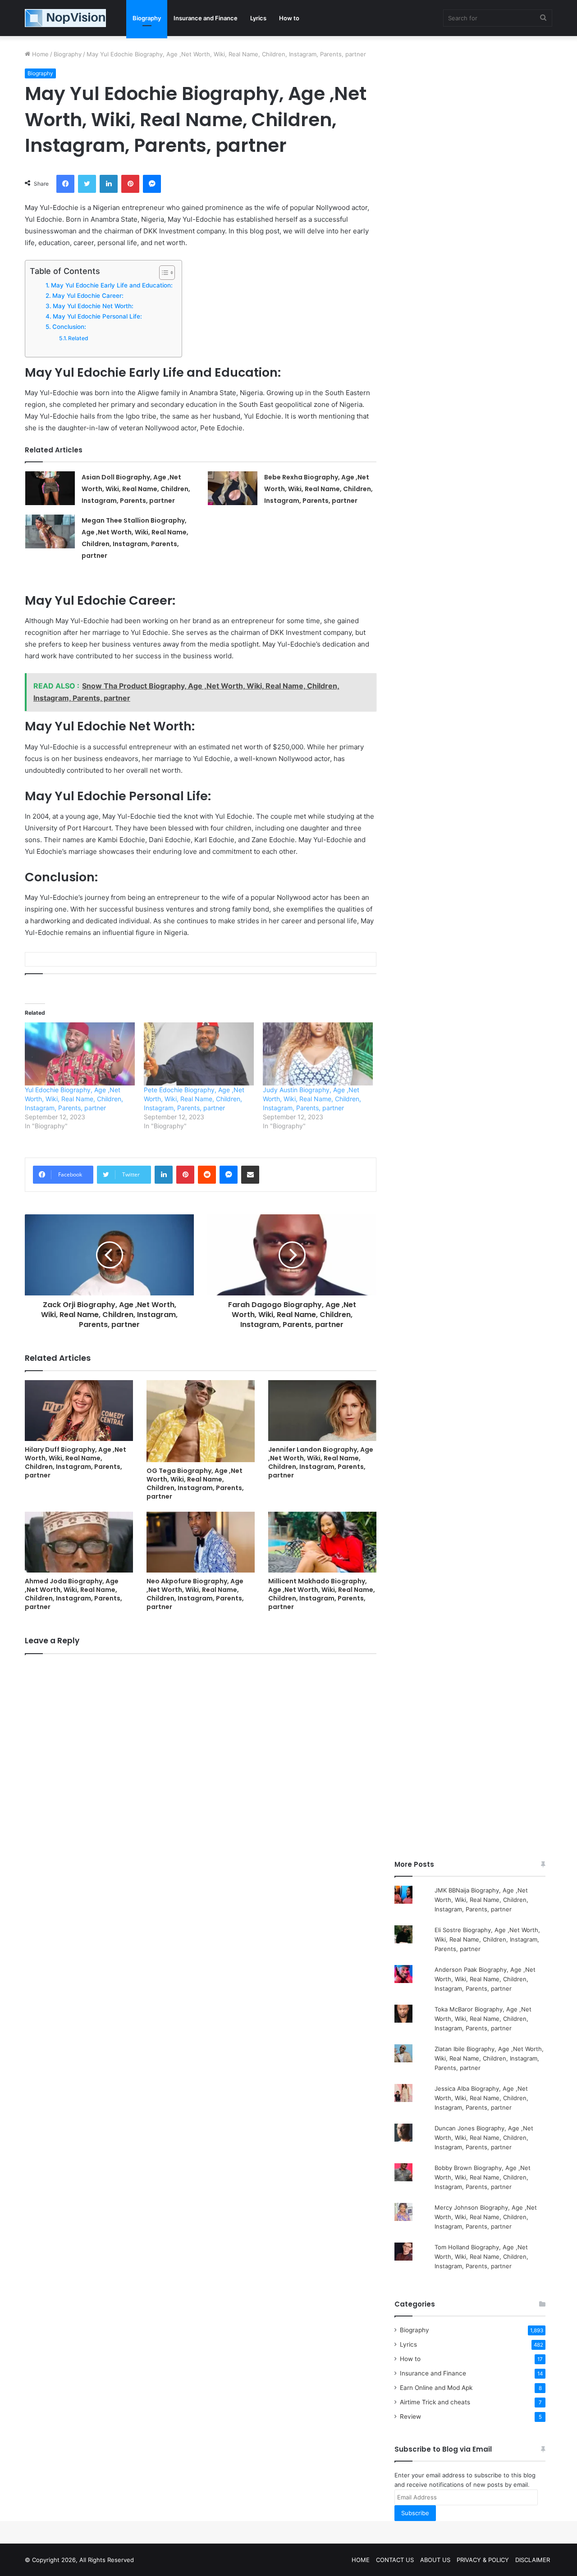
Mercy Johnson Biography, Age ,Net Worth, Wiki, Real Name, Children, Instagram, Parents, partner (486, 2217)
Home (39, 54)
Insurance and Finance (206, 18)
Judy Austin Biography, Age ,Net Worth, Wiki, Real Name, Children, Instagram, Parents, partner (312, 1099)
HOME (361, 2560)
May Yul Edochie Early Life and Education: (112, 285)
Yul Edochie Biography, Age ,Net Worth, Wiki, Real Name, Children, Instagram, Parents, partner (74, 1099)
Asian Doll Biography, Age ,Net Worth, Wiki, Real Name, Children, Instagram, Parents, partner (136, 489)
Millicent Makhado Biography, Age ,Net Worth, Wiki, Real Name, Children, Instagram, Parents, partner (322, 1594)
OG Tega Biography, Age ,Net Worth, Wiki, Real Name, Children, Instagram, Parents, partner (195, 1484)
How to (289, 18)
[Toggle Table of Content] (163, 273)
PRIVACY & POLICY (483, 2560)
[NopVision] (65, 18)
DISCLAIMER (533, 2560)
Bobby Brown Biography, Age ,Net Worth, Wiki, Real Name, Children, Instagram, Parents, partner (483, 2177)
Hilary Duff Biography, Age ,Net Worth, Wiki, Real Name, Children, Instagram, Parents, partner (76, 1462)
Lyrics (258, 18)
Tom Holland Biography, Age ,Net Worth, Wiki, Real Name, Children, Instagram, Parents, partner (481, 2257)
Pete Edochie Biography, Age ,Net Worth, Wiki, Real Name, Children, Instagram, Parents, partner (194, 1099)
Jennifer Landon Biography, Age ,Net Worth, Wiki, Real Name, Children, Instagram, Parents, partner (321, 1462)
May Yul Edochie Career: (88, 296)
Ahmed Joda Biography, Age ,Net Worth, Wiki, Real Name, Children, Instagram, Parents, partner (73, 1594)
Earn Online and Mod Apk (436, 2388)
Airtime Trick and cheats (435, 2402)
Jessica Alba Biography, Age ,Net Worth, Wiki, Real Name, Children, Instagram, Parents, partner (481, 2098)
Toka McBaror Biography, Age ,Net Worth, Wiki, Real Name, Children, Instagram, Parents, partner (483, 2019)
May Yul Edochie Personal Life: (97, 316)
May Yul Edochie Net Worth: (93, 306)
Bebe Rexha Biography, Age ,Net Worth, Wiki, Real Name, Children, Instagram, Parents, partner (318, 489)
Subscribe (415, 2513)
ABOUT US (435, 2560)
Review (410, 2416)
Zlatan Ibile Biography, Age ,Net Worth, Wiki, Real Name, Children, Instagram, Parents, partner (489, 2058)
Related (78, 338)
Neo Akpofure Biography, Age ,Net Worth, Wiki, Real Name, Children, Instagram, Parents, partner (195, 1594)
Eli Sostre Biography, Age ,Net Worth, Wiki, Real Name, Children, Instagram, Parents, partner (487, 1939)
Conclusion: (69, 327)
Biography (147, 18)
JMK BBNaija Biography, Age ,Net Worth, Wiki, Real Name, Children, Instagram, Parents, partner (481, 1900)
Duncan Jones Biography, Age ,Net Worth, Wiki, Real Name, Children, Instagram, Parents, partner (484, 2138)
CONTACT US (395, 2560)
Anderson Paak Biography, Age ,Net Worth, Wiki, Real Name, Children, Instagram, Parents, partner (485, 1979)
